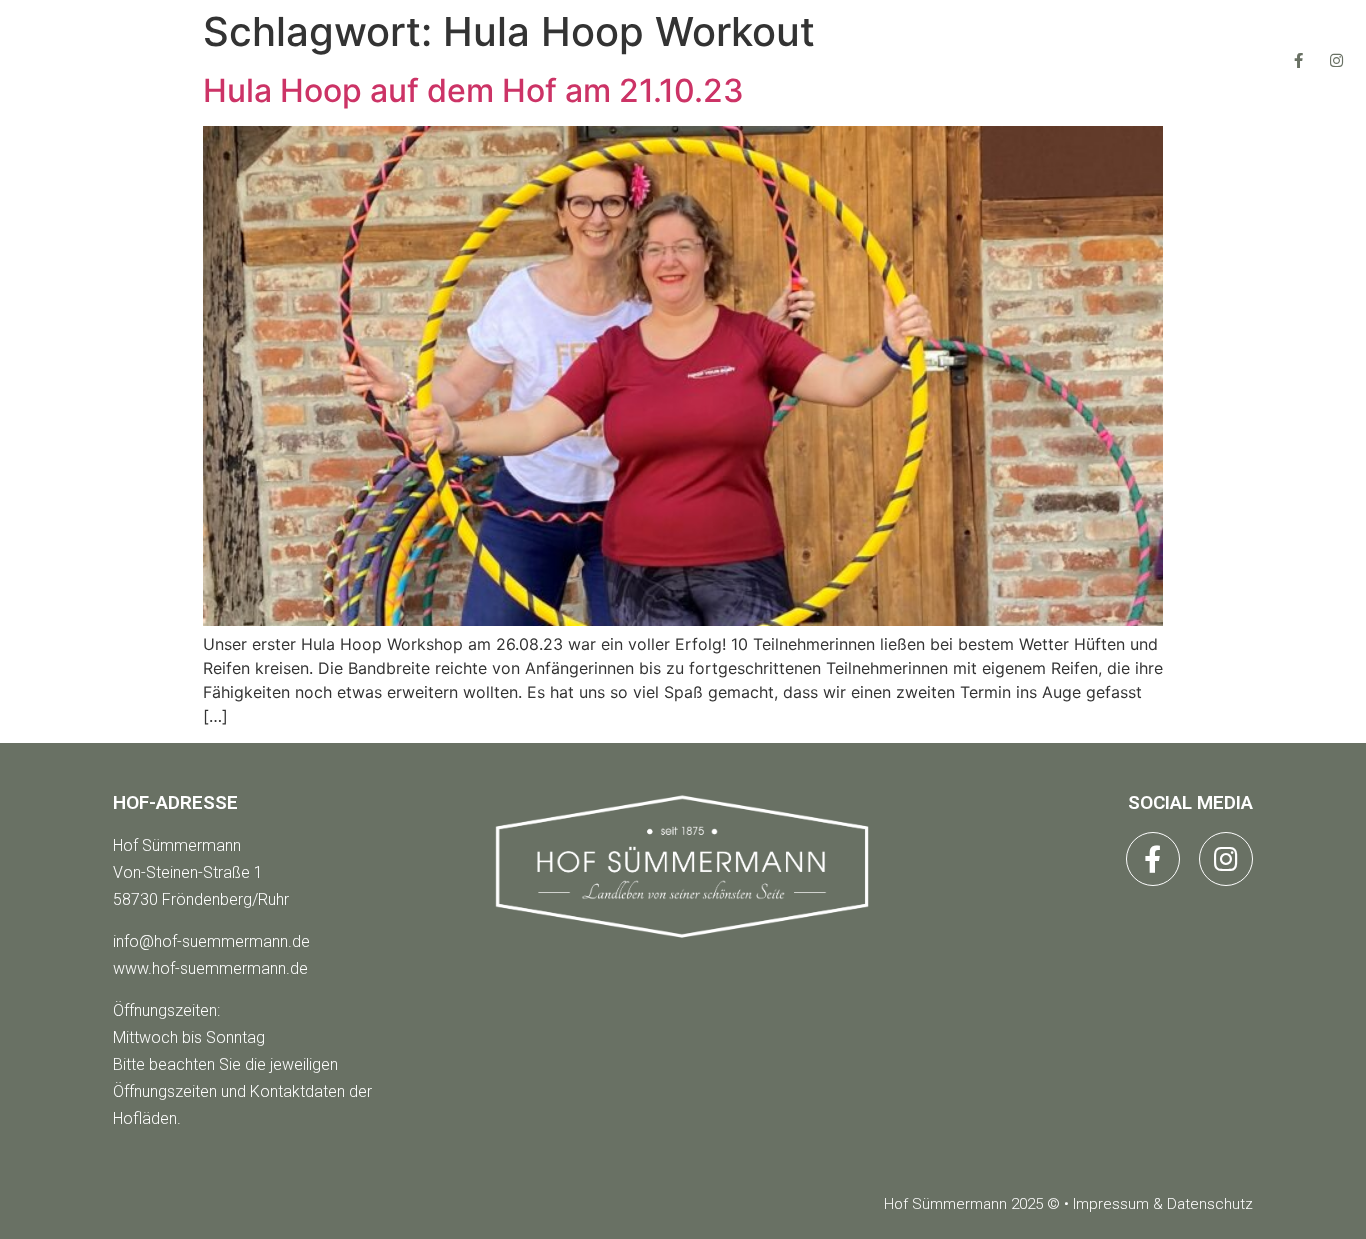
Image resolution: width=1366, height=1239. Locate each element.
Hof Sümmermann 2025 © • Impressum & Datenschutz (1068, 1204)
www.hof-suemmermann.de (210, 968)
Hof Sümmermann (177, 845)
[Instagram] (1336, 60)
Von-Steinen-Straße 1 (188, 872)
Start (416, 59)
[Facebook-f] (1298, 60)
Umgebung (926, 59)
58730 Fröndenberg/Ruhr (201, 899)
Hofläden (569, 59)
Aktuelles (746, 59)
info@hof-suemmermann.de (211, 941)
